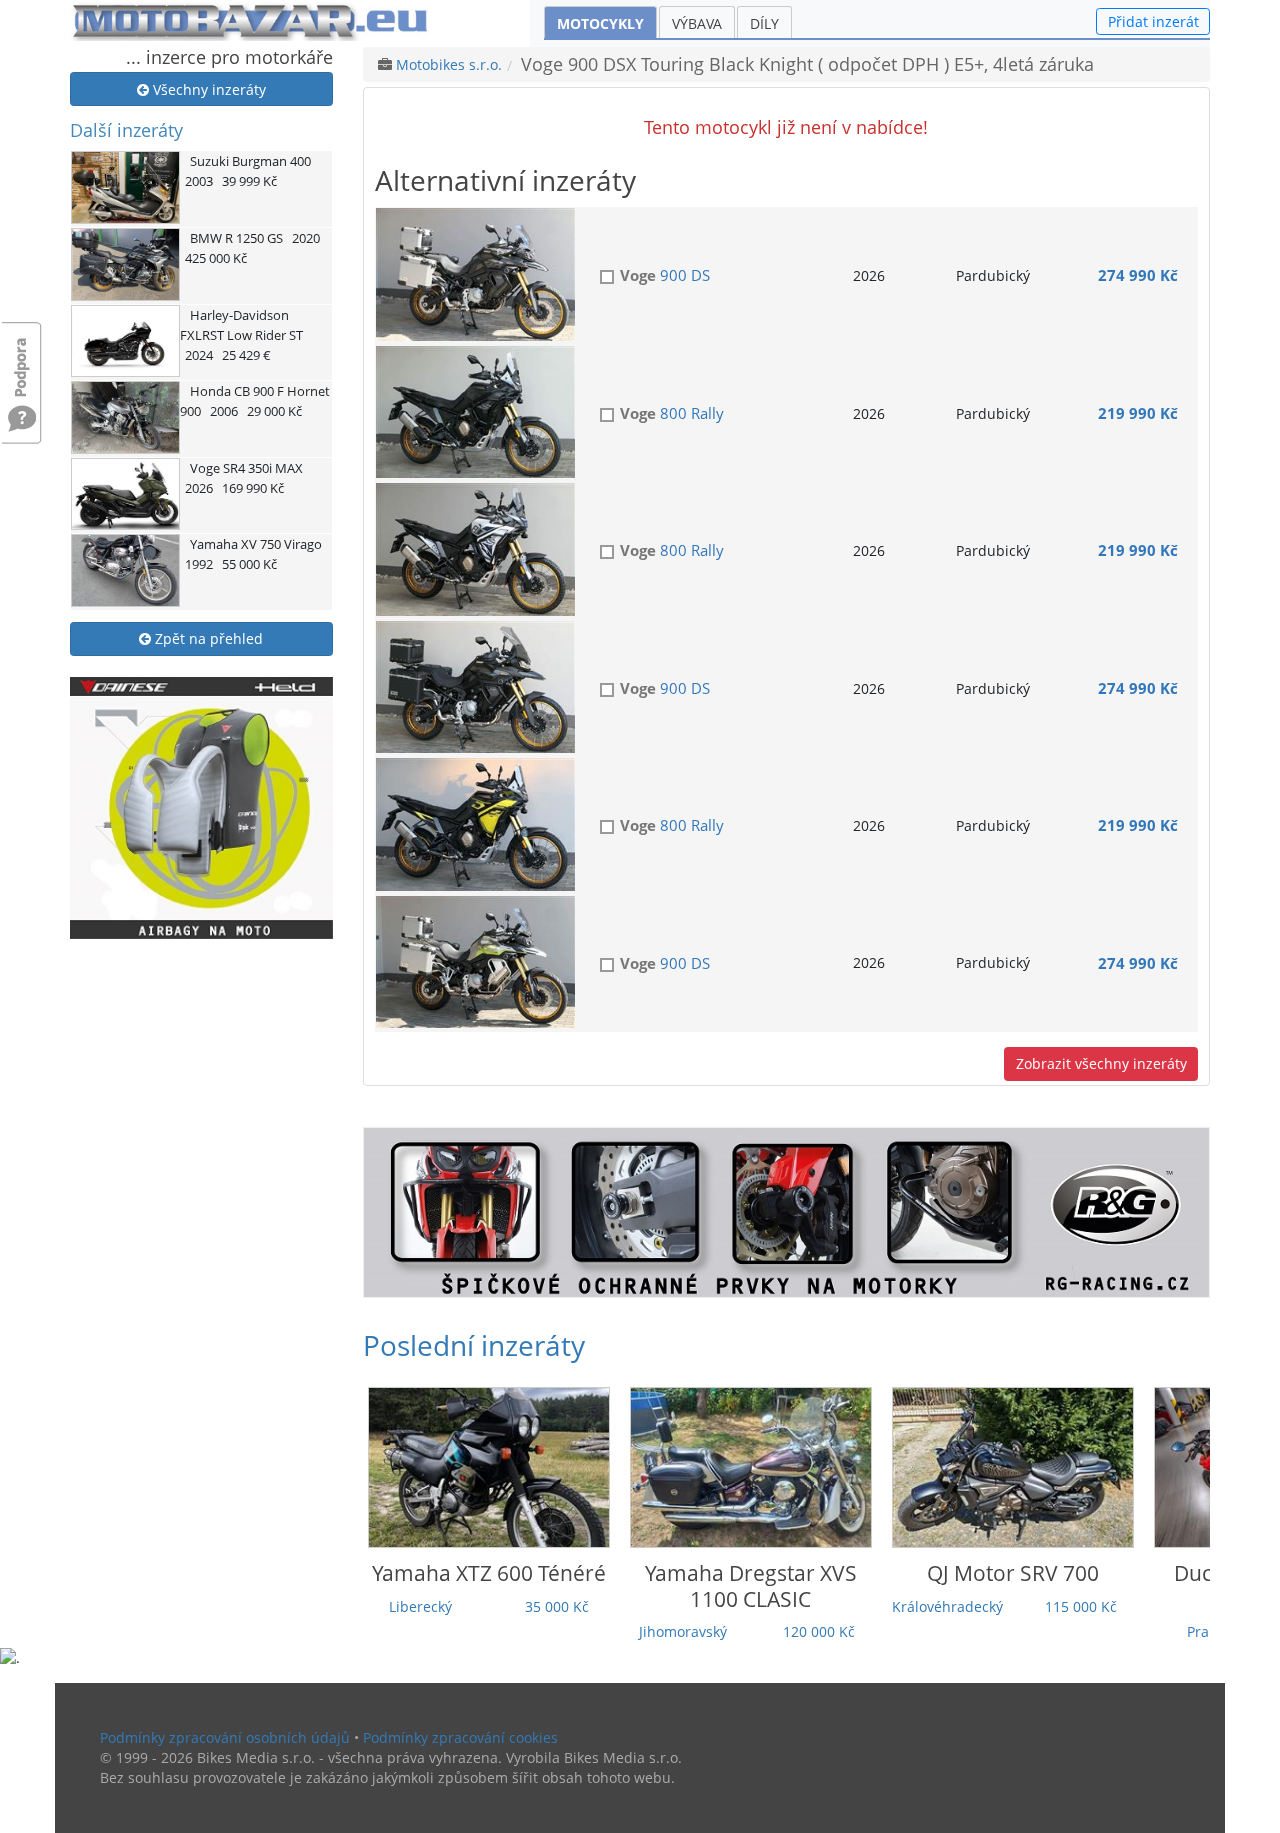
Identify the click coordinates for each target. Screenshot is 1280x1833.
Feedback (22, 357)
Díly (764, 23)
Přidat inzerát (1153, 21)
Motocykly (600, 23)
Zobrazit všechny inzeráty (1101, 1063)
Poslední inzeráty (474, 1345)
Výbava (697, 23)
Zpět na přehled (207, 638)
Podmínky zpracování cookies (460, 1737)
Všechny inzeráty (207, 89)
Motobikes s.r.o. (449, 64)
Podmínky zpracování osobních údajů (225, 1737)
